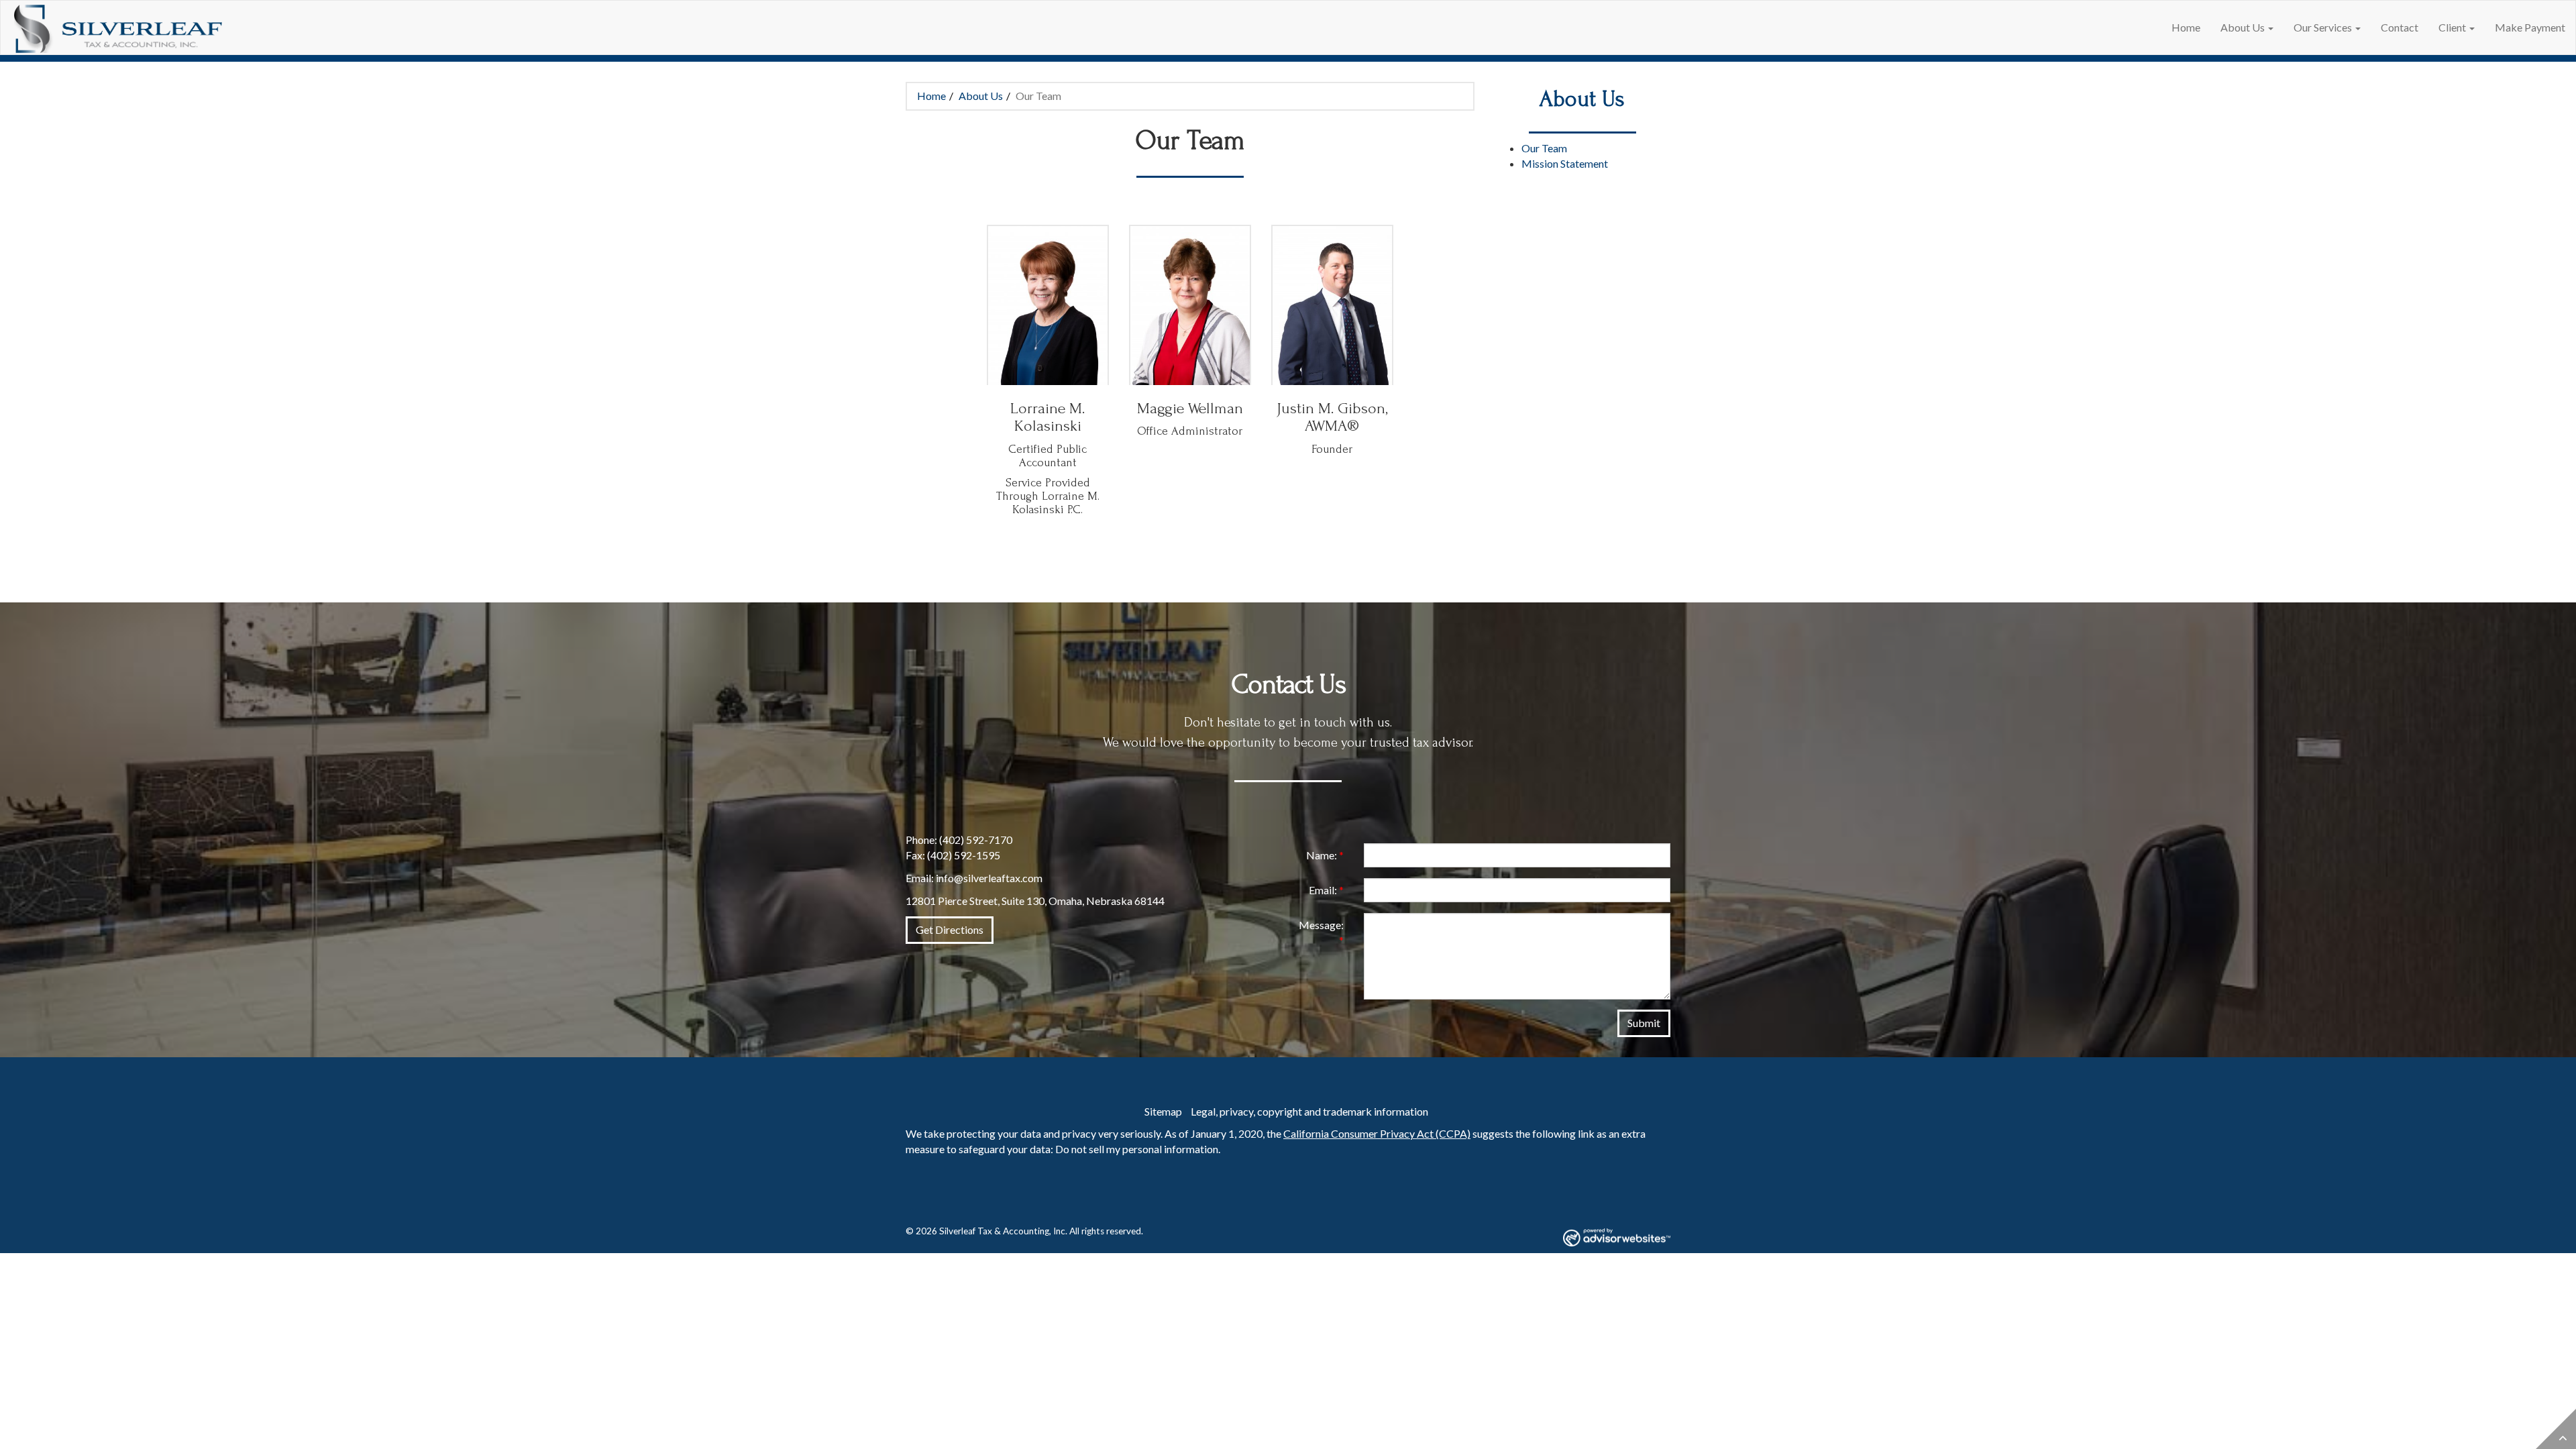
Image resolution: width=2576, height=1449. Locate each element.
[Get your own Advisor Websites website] (1617, 1237)
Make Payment (2530, 27)
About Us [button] (2244, 27)
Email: (1326, 890)
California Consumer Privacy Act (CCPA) (1377, 1133)
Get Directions (950, 929)
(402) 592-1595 (964, 855)
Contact (2400, 27)
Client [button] (2453, 27)
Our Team (1544, 148)
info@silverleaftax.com (989, 878)
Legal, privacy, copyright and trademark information (1309, 1111)
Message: (1321, 932)
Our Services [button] (2324, 27)
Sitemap (1163, 1111)
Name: (1325, 855)
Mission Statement (1565, 163)
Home (2186, 27)
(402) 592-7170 (976, 840)
